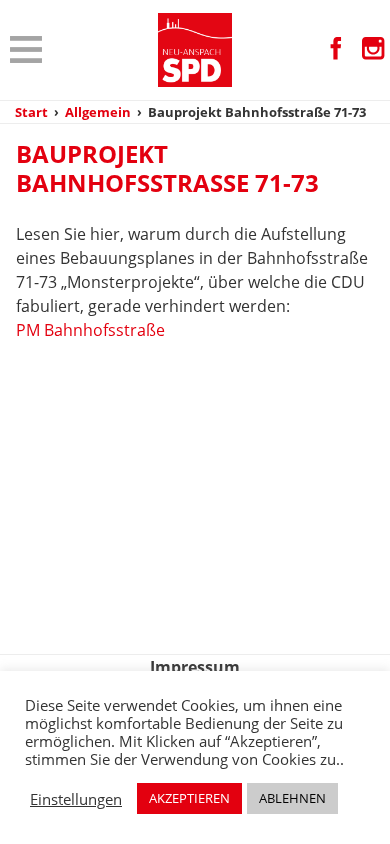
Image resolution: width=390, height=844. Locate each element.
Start (31, 112)
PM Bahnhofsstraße (90, 330)
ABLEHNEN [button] (292, 798)
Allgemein (98, 112)
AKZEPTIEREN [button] (189, 798)
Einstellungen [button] (76, 799)
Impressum (195, 667)
